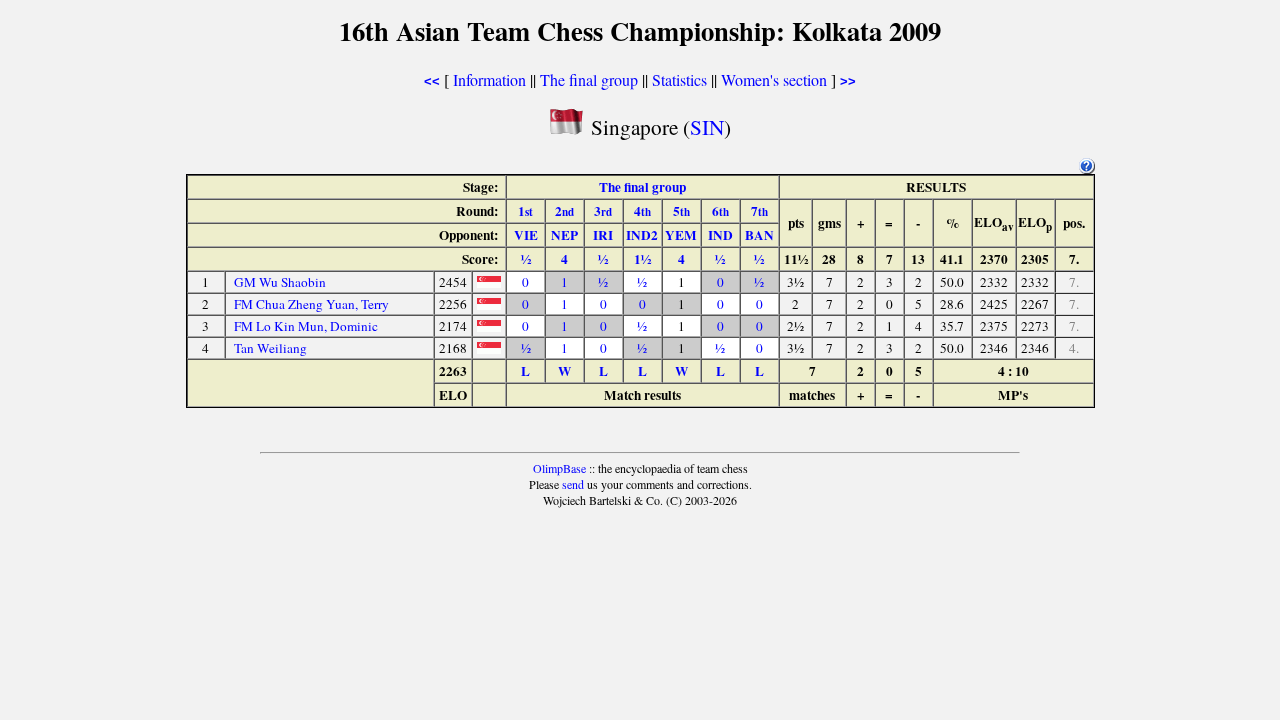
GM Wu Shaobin (280, 282)
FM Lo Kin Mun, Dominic (306, 326)
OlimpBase (559, 468)
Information (489, 79)
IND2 (642, 235)
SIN (707, 126)
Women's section (774, 79)
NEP (564, 235)
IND (720, 235)
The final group (589, 79)
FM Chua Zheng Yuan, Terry (311, 304)
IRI (603, 235)
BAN (759, 235)
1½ (642, 259)
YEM (681, 235)
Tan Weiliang (270, 348)
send (573, 484)
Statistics (679, 79)
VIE (526, 235)
